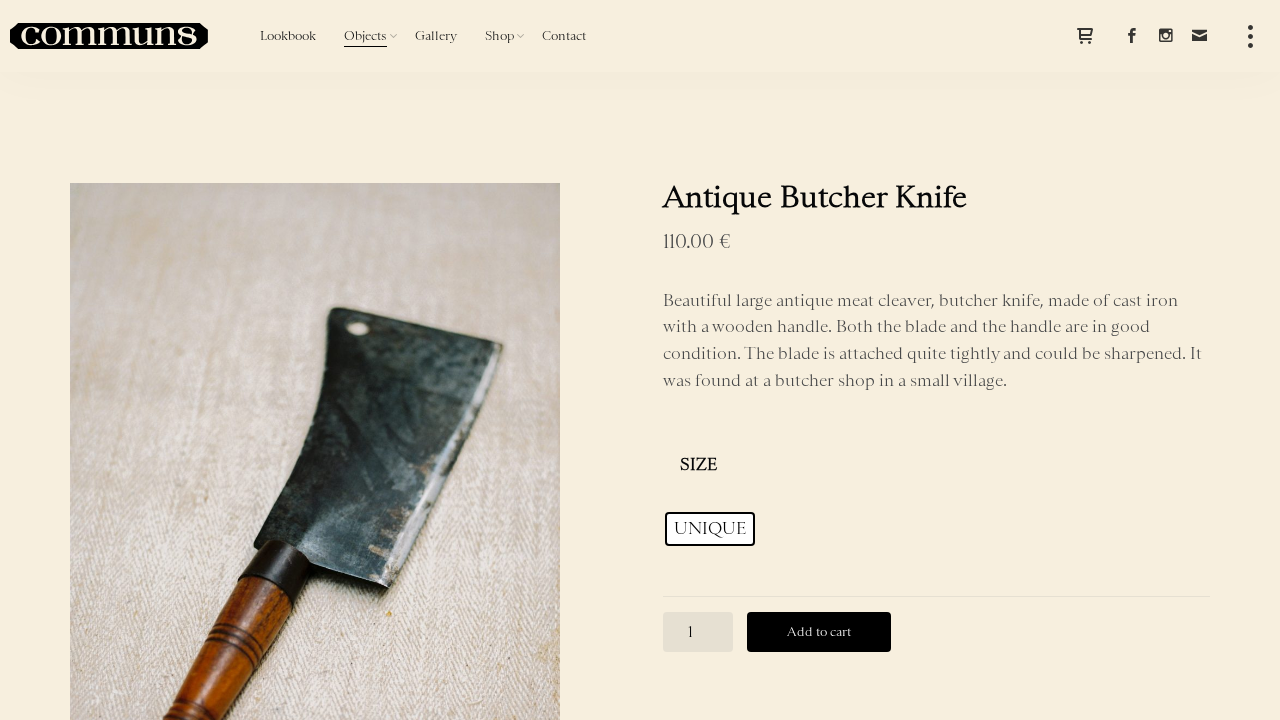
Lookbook (288, 35)
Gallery (436, 35)
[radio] (710, 529)
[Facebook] (1131, 36)
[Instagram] (1165, 36)
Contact (564, 35)
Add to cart (819, 631)
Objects (365, 35)
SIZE (698, 464)
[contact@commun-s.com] (1199, 36)
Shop (499, 35)
